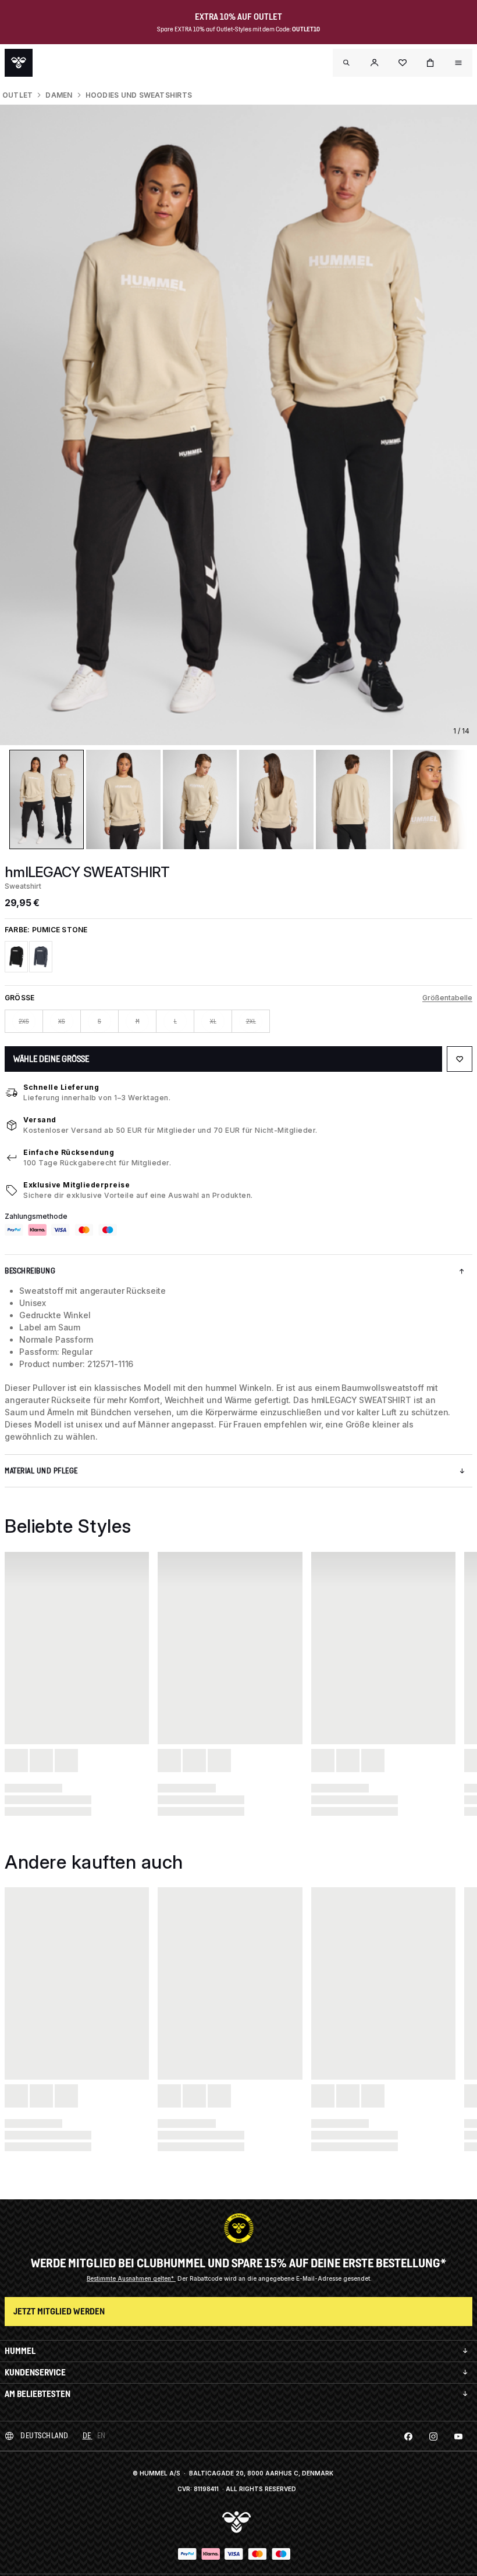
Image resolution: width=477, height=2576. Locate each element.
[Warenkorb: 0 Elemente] (430, 63)
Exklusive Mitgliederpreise (76, 1185)
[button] (375, 63)
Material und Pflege (41, 1471)
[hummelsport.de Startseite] (19, 63)
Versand (40, 1120)
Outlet (17, 95)
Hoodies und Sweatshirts (139, 95)
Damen (59, 95)
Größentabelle (447, 998)
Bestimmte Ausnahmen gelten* (131, 2278)
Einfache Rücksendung (69, 1152)
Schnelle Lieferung (61, 1087)
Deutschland (45, 2436)
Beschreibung (30, 1271)
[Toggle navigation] (347, 63)
